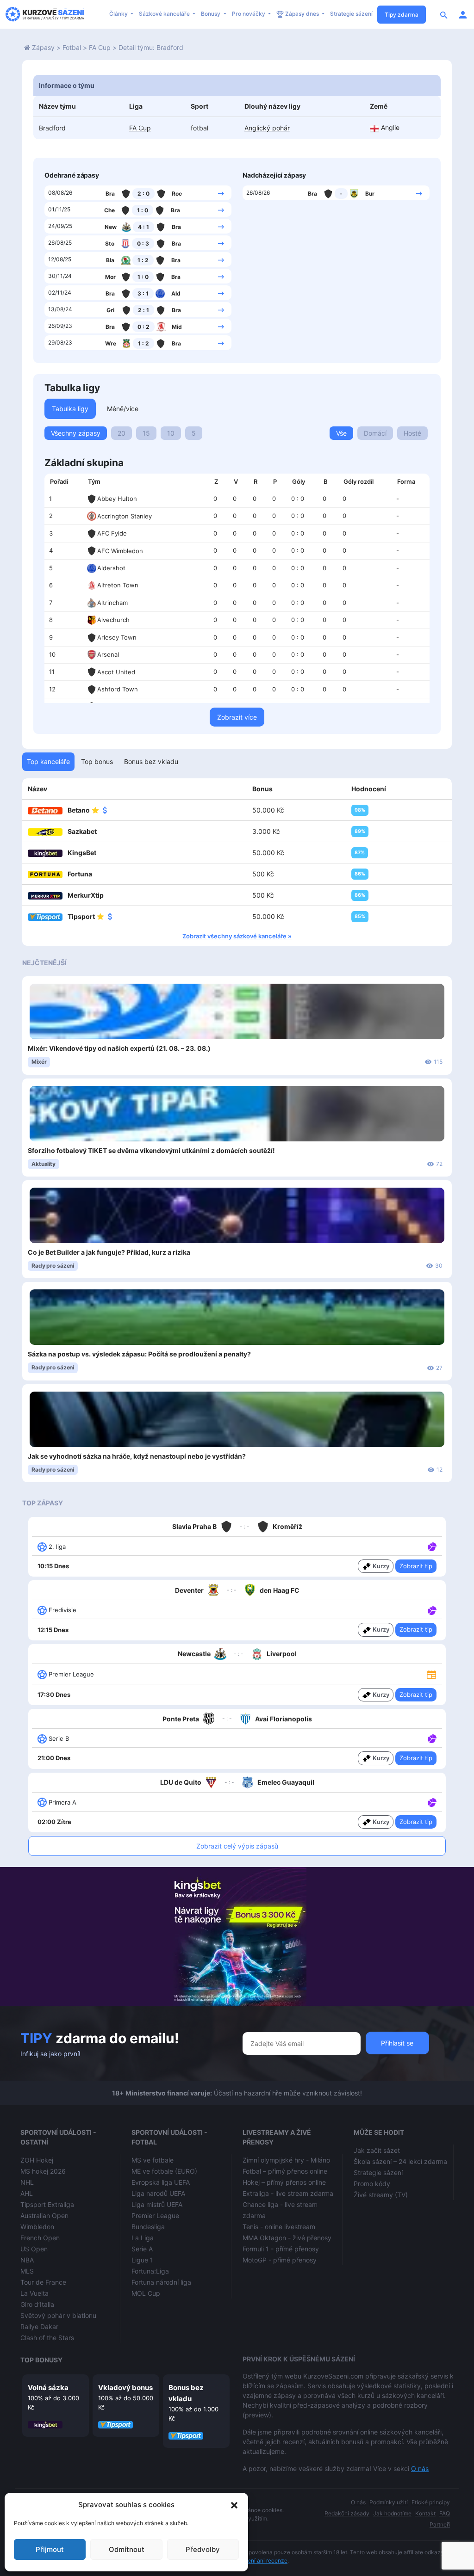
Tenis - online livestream (279, 2227)
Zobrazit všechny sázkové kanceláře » (237, 936)
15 (146, 433)
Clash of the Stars (47, 2338)
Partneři (440, 2524)
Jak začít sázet (377, 2150)
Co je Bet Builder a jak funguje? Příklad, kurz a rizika (109, 1252)
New (111, 227)
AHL (27, 2193)
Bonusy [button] (211, 14)
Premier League (155, 2215)
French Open (40, 2238)
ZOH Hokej (37, 2160)
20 (122, 433)
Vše (341, 433)
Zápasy (43, 47)
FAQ (445, 2513)
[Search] (444, 14)
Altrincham (112, 603)
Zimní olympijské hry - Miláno (286, 2160)
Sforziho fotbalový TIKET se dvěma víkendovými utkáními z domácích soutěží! (151, 1150)
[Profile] (463, 14)
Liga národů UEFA (158, 2193)
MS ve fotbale (153, 2160)
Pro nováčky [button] (249, 14)
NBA (27, 2260)
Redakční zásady (347, 2513)
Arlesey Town (117, 637)
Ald (176, 293)
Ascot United (116, 672)
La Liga (143, 2238)
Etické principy (431, 2502)
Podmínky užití (389, 2502)
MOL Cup (146, 2293)
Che (109, 210)
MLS (27, 2271)
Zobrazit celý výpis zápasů (237, 1846)
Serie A (142, 2249)
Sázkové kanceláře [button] (165, 14)
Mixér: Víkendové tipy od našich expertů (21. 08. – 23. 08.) (119, 1048)
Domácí (375, 433)
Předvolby (203, 2549)
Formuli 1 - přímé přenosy (281, 2249)
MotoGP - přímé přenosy (280, 2260)
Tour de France (43, 2282)
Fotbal (72, 47)
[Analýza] (432, 1546)
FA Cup (100, 47)
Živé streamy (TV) (381, 2195)
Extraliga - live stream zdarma (288, 2193)
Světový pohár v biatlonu (58, 2315)
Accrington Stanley (125, 516)
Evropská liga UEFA (161, 2182)
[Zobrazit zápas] (221, 193)
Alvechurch (113, 620)
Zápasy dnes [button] (302, 14)
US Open (34, 2249)
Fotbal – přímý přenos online (285, 2171)
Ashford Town (118, 689)
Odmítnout (127, 2549)
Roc (177, 194)
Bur (370, 194)
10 (171, 433)
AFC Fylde (112, 533)
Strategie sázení (351, 14)
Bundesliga (148, 2227)
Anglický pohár (267, 128)
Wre (111, 343)
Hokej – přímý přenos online (284, 2182)
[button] (234, 2505)
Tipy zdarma (402, 15)
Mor (110, 277)
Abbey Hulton (117, 499)
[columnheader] (63, 482)
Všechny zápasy (76, 433)
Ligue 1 (142, 2260)
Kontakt (425, 2513)
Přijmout (50, 2549)
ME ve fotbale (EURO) (164, 2171)
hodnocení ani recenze (258, 2561)
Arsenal (108, 654)
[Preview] (431, 1674)
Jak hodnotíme (392, 2513)
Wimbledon (37, 2227)
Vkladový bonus (125, 2388)
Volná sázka (48, 2388)
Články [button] (119, 14)
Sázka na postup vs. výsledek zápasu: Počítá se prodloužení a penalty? (139, 1354)
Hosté (412, 433)
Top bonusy (41, 2360)
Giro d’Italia (37, 2304)
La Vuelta (34, 2293)
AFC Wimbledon (120, 551)
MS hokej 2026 (43, 2171)
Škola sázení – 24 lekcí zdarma (400, 2161)
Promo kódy (372, 2184)
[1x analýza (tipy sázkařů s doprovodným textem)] (431, 1546)
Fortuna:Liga (150, 2271)
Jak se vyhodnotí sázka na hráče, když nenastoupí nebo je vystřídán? (137, 1456)
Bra (110, 194)
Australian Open (44, 2215)
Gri (110, 310)
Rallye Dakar (39, 2326)
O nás (420, 2468)
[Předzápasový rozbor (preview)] (431, 1674)
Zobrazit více (237, 717)
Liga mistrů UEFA (157, 2204)
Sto (110, 243)
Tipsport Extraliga (47, 2204)
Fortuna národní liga (161, 2282)
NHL (27, 2182)
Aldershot (111, 568)
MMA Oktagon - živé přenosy (287, 2238)
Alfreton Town (118, 585)
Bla (110, 260)
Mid (177, 327)
